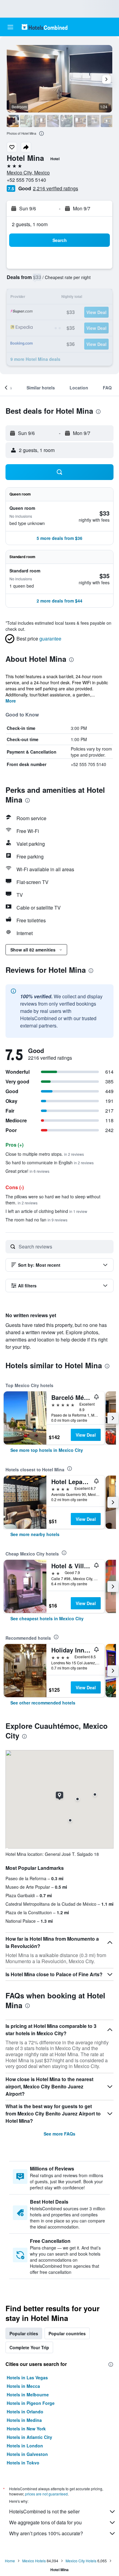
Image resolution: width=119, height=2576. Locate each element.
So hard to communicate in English (50, 1162)
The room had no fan (36, 1220)
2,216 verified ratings (56, 188)
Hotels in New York (26, 2429)
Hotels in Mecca (23, 2386)
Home (10, 2561)
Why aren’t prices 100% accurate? (46, 2533)
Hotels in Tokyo (23, 2463)
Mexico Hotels (34, 2561)
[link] (47, 1450)
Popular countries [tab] (67, 2333)
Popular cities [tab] (24, 2333)
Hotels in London (25, 2446)
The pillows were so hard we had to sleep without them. (53, 1200)
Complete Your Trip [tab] (29, 2347)
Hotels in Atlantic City (29, 2437)
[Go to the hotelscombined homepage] (45, 27)
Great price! (27, 1171)
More (11, 701)
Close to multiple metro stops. (45, 1154)
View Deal (86, 1435)
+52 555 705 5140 (26, 180)
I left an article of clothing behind (46, 1211)
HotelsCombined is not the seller (44, 2511)
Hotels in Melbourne (28, 2395)
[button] (10, 27)
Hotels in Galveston (27, 2454)
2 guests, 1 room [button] (30, 224)
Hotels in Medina (24, 2420)
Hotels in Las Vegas (27, 2377)
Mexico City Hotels (81, 2561)
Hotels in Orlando (25, 2412)
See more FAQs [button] (60, 2134)
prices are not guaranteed (46, 2494)
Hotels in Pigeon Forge (31, 2403)
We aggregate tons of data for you (45, 2522)
